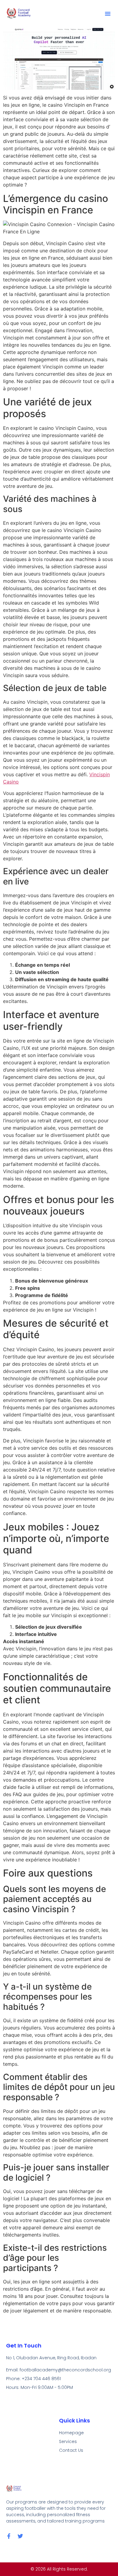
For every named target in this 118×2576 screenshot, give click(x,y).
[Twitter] (20, 2536)
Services (68, 2441)
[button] (108, 14)
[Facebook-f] (9, 2536)
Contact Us (71, 2450)
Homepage (71, 2433)
